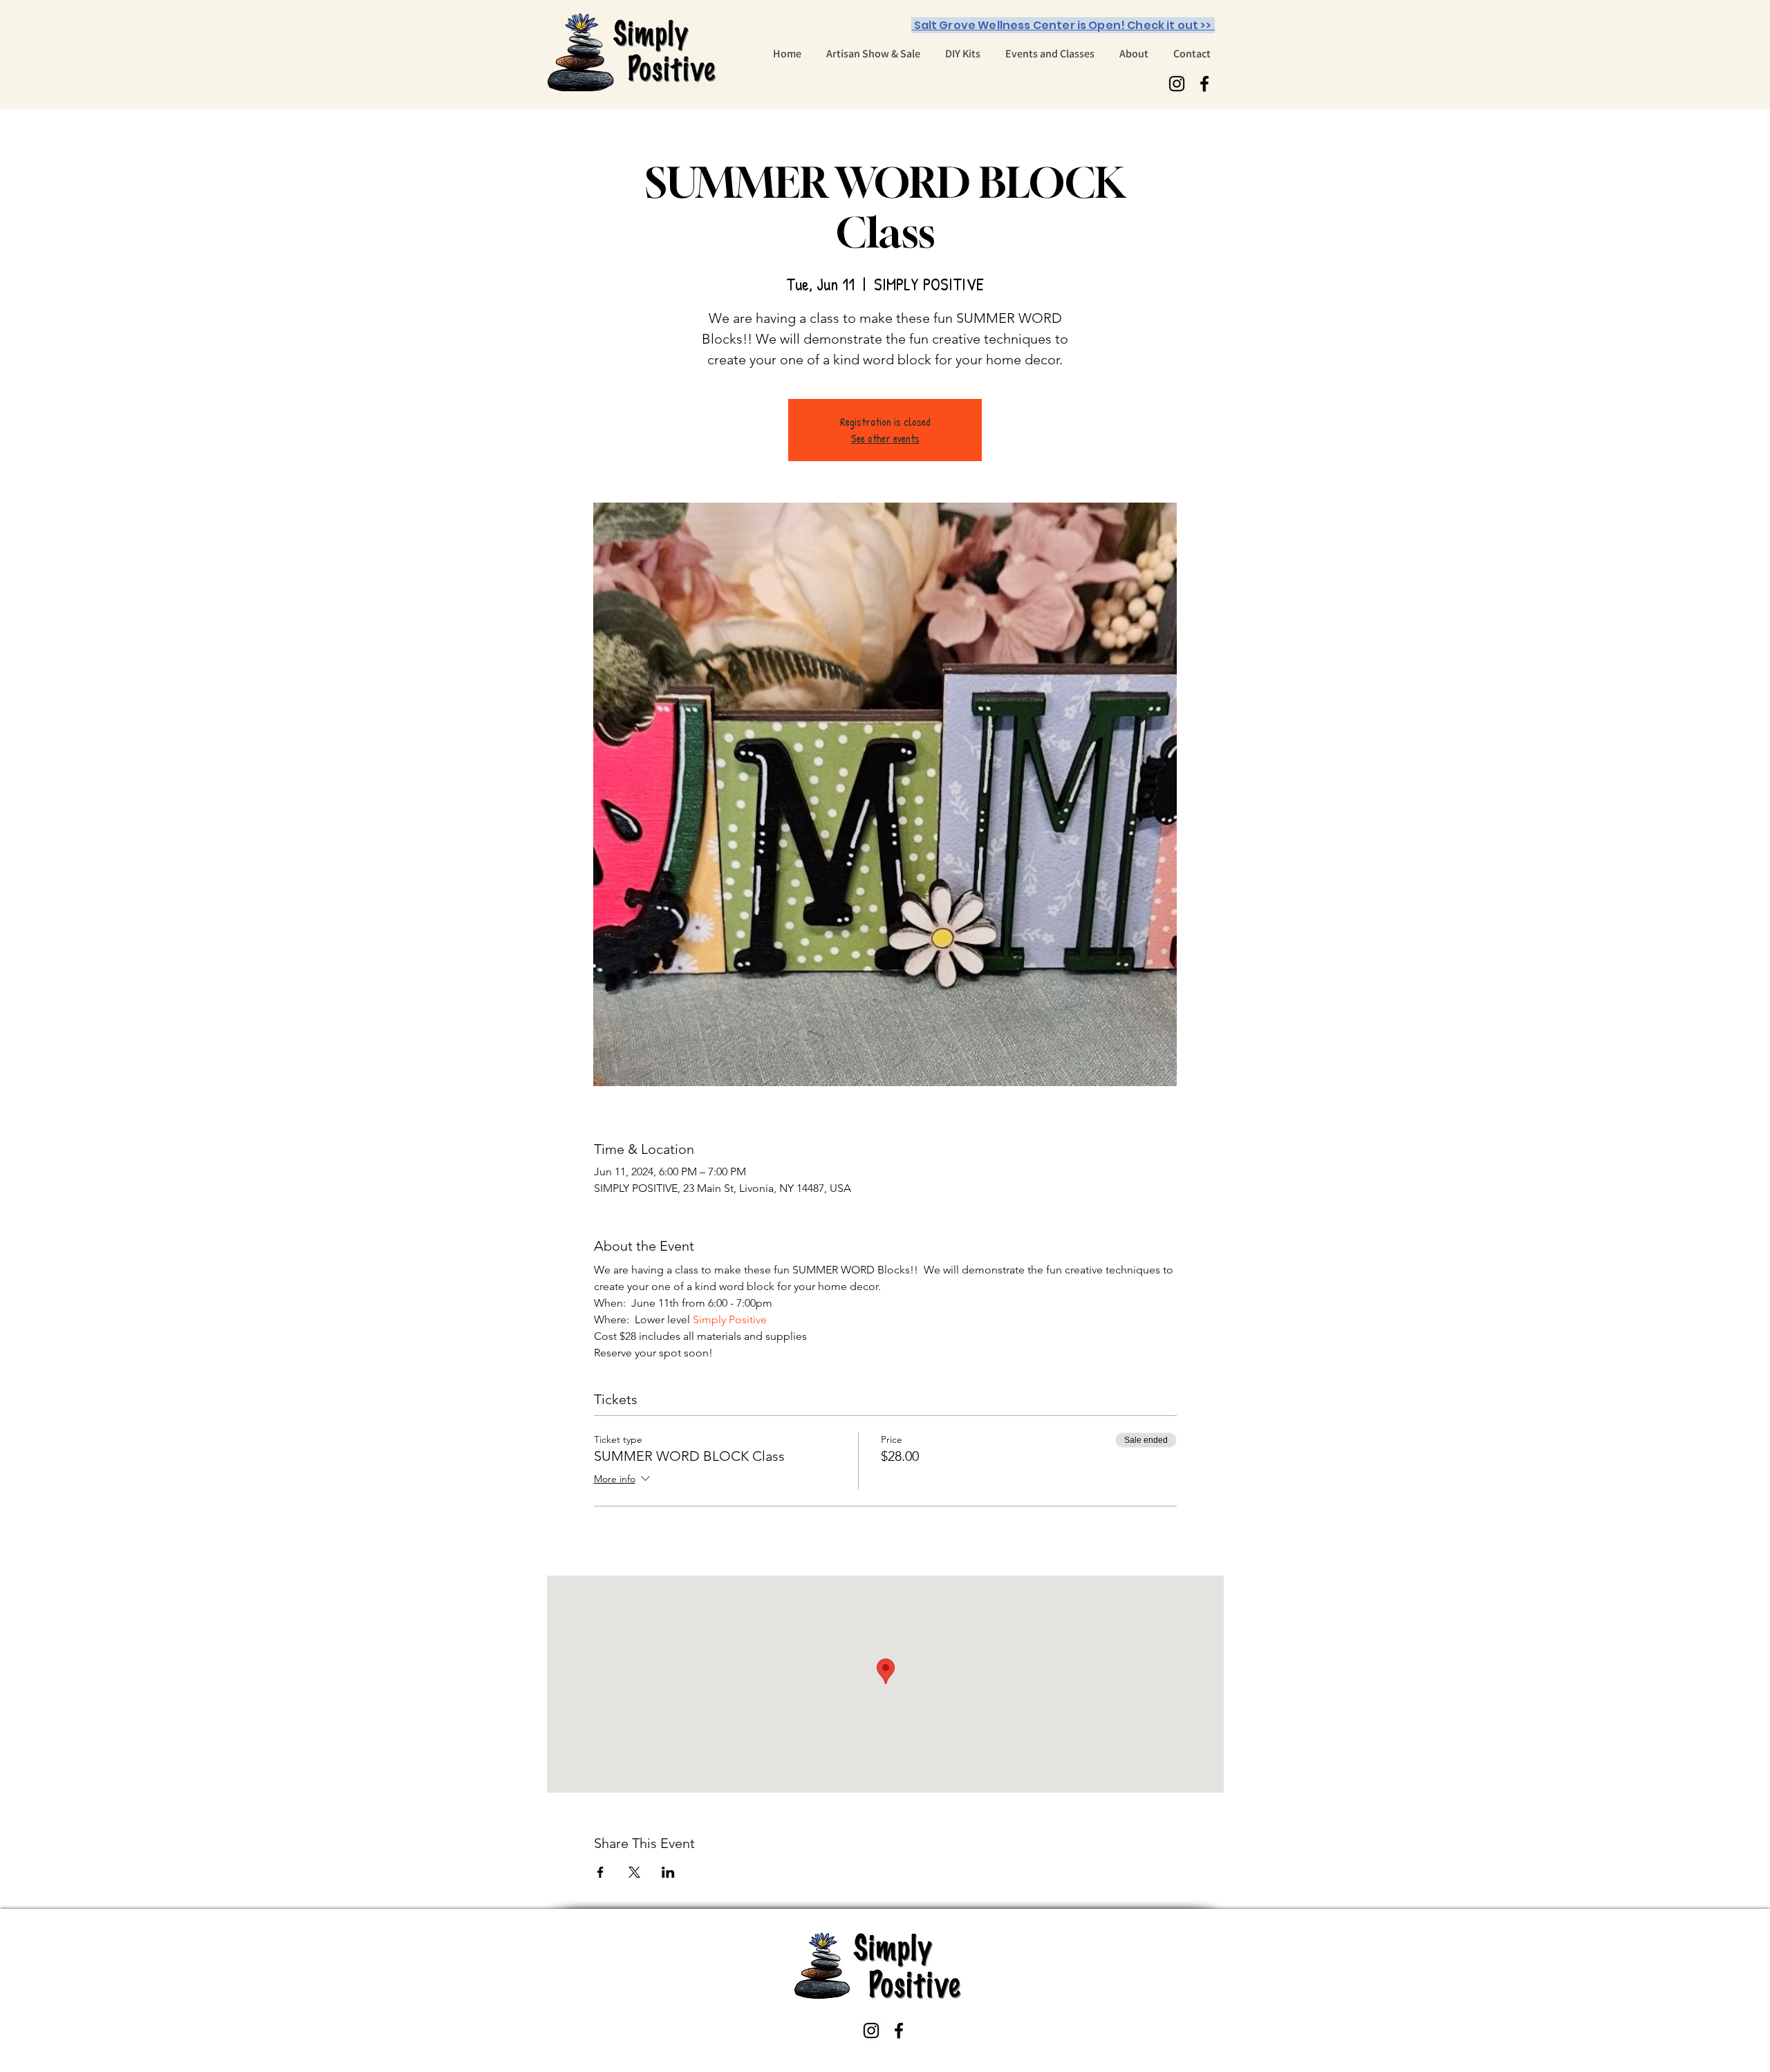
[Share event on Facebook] (600, 1872)
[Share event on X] (634, 1872)
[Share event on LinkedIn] (668, 1872)
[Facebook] (1204, 84)
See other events (885, 438)
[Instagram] (1177, 84)
